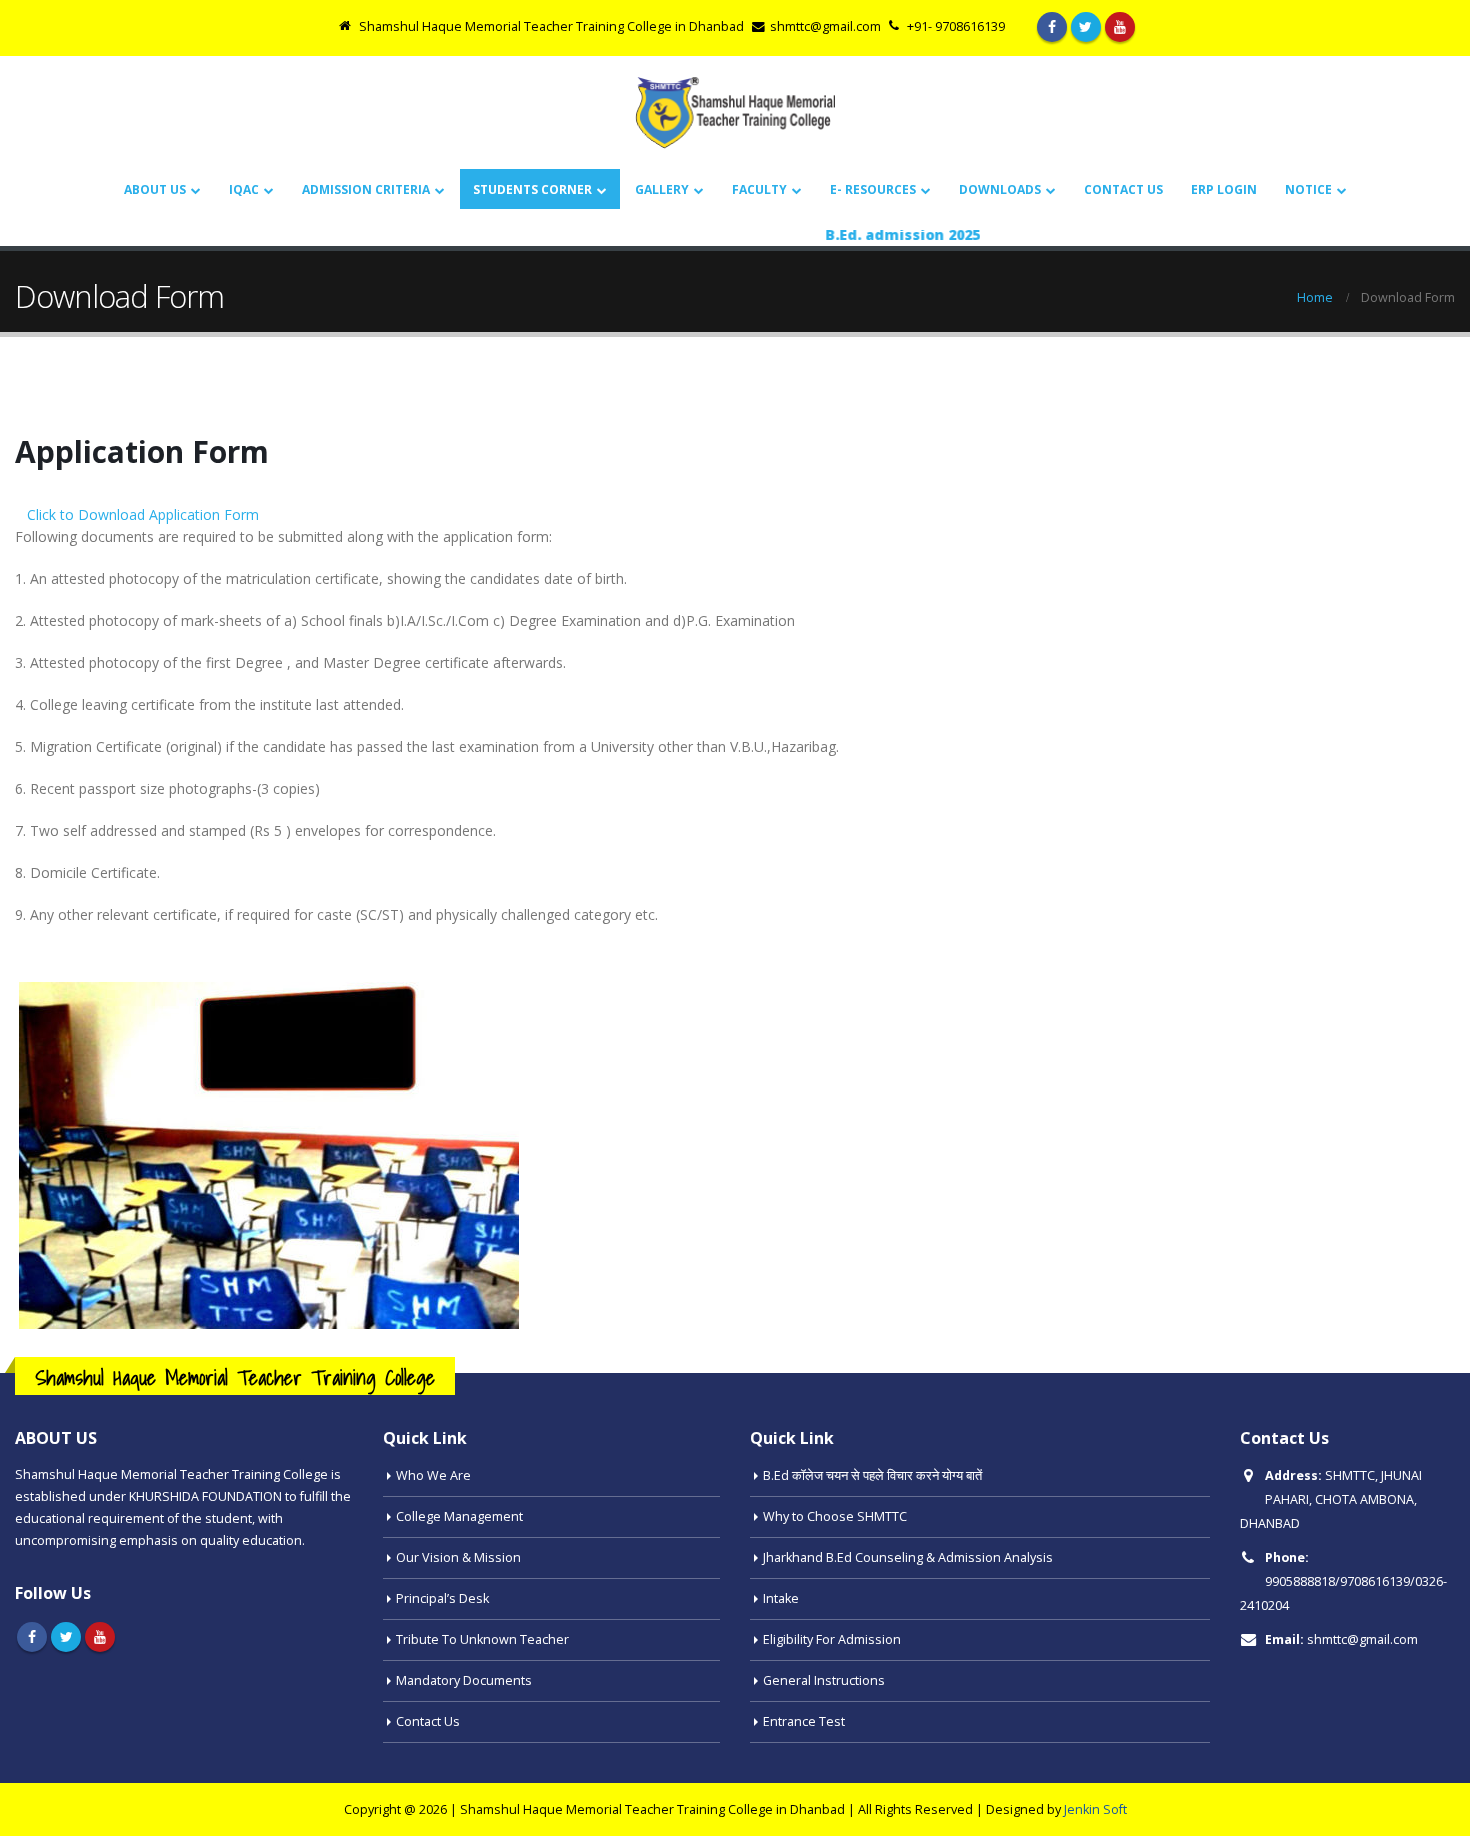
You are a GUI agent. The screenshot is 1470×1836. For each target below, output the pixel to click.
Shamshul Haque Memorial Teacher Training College (235, 1377)
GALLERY (662, 189)
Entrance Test (804, 1721)
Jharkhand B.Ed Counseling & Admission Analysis (908, 1557)
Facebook (32, 1637)
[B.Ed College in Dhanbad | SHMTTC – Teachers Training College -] (735, 113)
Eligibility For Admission (832, 1639)
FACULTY (759, 189)
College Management (459, 1516)
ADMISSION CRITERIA (366, 189)
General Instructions (824, 1680)
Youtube (100, 1637)
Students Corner (532, 189)
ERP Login (1224, 189)
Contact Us (1123, 189)
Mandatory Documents (464, 1680)
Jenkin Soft (1095, 1809)
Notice (1308, 189)
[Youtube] (1120, 27)
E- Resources (873, 189)
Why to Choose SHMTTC (835, 1516)
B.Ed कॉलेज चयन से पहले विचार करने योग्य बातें (872, 1475)
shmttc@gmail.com (1362, 1639)
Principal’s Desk (442, 1598)
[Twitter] (1086, 27)
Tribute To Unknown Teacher (482, 1639)
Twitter (66, 1637)
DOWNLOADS (1000, 189)
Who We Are (433, 1475)
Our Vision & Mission (458, 1557)
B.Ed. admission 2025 (872, 234)
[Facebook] (1052, 27)
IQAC (244, 189)
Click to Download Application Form (143, 514)
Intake (781, 1598)
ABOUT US (155, 189)
